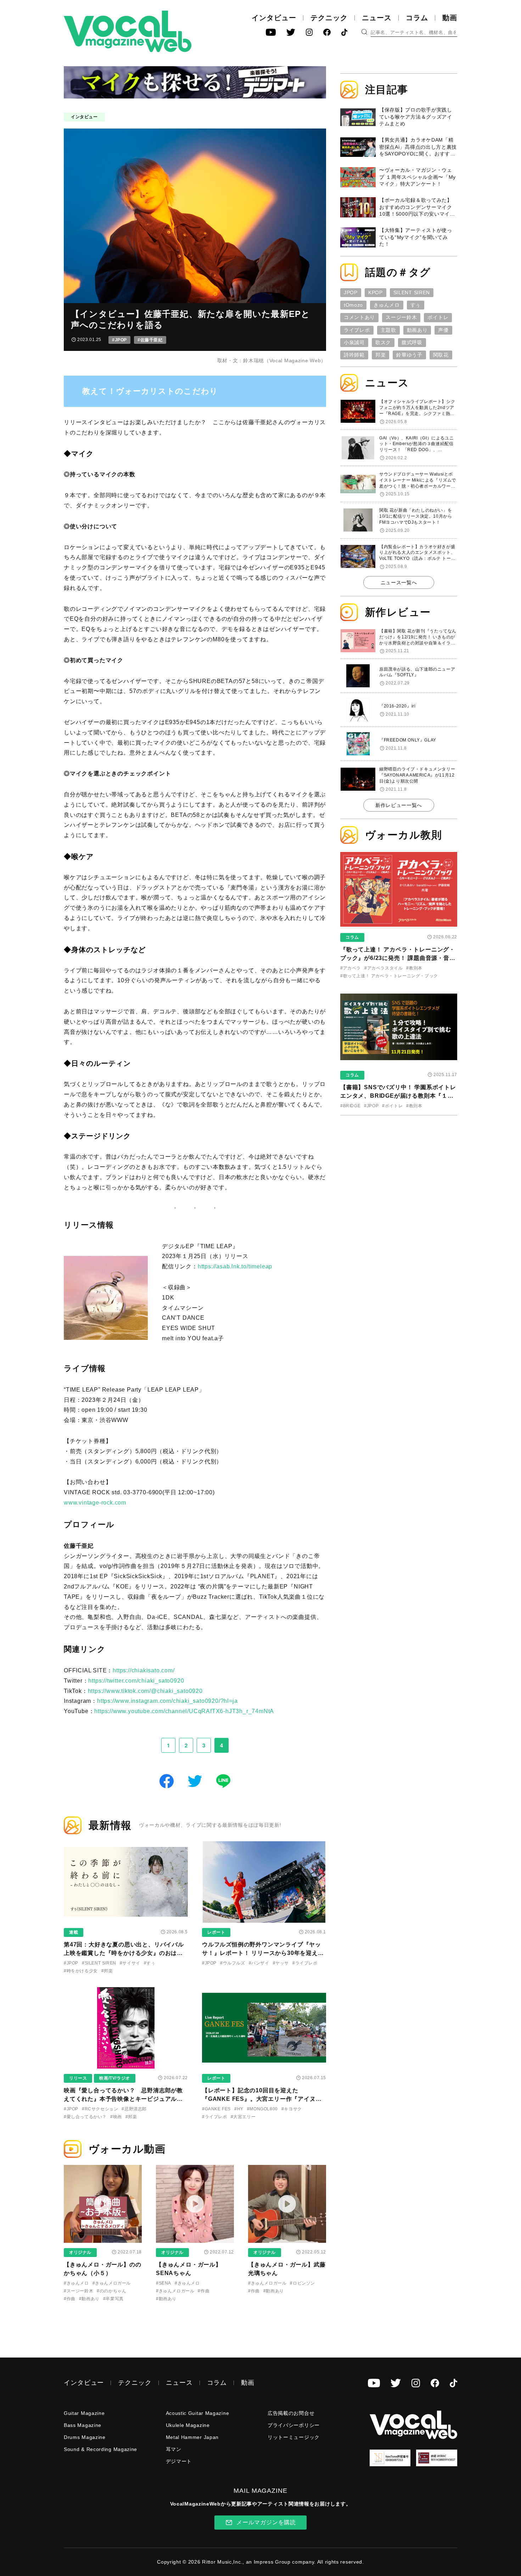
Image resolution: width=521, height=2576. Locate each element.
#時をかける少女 (81, 1971)
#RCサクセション (100, 2109)
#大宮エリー (243, 2117)
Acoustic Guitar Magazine (198, 2413)
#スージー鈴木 (79, 2291)
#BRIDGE (350, 1106)
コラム (417, 18)
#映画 (116, 2117)
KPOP (376, 292)
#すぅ (150, 1963)
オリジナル (80, 2252)
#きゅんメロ (76, 2283)
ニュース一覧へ (399, 582)
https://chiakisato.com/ (144, 1670)
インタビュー (274, 18)
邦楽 (380, 355)
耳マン (174, 2449)
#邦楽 (107, 1971)
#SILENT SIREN (99, 1963)
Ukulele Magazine (188, 2425)
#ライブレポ (305, 1963)
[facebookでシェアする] (167, 1781)
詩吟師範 (354, 355)
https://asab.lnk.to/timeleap (235, 1266)
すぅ (416, 305)
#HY (239, 2109)
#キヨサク (292, 2109)
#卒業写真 (113, 2299)
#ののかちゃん (111, 2291)
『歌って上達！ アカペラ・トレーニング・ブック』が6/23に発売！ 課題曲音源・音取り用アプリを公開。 (398, 958)
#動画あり (89, 2299)
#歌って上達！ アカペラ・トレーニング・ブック (389, 976)
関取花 (441, 355)
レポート (216, 1932)
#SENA (164, 2283)
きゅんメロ (387, 305)
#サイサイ (130, 1963)
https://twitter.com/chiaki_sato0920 (136, 1681)
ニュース (377, 18)
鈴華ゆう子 (409, 355)
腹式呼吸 (412, 342)
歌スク (383, 342)
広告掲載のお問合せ (291, 2413)
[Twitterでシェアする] (195, 1781)
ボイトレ (438, 317)
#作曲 (70, 2299)
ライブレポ (357, 330)
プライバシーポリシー (294, 2425)
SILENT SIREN (412, 292)
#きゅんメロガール (112, 2283)
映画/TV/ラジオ (114, 2078)
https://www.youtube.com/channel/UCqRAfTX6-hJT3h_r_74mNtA (184, 1711)
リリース (78, 2078)
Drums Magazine (85, 2437)
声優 (443, 330)
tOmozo (353, 305)
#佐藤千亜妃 (150, 340)
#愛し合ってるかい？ (85, 2117)
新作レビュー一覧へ (399, 805)
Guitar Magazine (84, 2413)
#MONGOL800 (262, 2109)
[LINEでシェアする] (223, 1781)
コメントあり (359, 317)
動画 (450, 18)
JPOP (351, 292)
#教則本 (414, 968)
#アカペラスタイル (383, 968)
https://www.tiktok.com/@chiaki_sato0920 (145, 1691)
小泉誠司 (354, 342)
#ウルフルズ (233, 1963)
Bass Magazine (83, 2425)
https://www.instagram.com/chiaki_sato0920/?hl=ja (167, 1701)
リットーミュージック (294, 2437)
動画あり (417, 330)
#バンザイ (259, 1963)
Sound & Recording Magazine (100, 2449)
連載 (74, 1932)
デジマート (179, 2461)
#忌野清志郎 (134, 2109)
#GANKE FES (216, 2109)
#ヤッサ (281, 1963)
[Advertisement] (399, 1167)
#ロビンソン (302, 2283)
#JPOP (119, 340)
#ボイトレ (392, 1106)
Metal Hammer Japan (192, 2437)
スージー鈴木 (401, 317)
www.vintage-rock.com (95, 1503)
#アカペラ (351, 968)
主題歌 (388, 330)
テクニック (329, 18)
